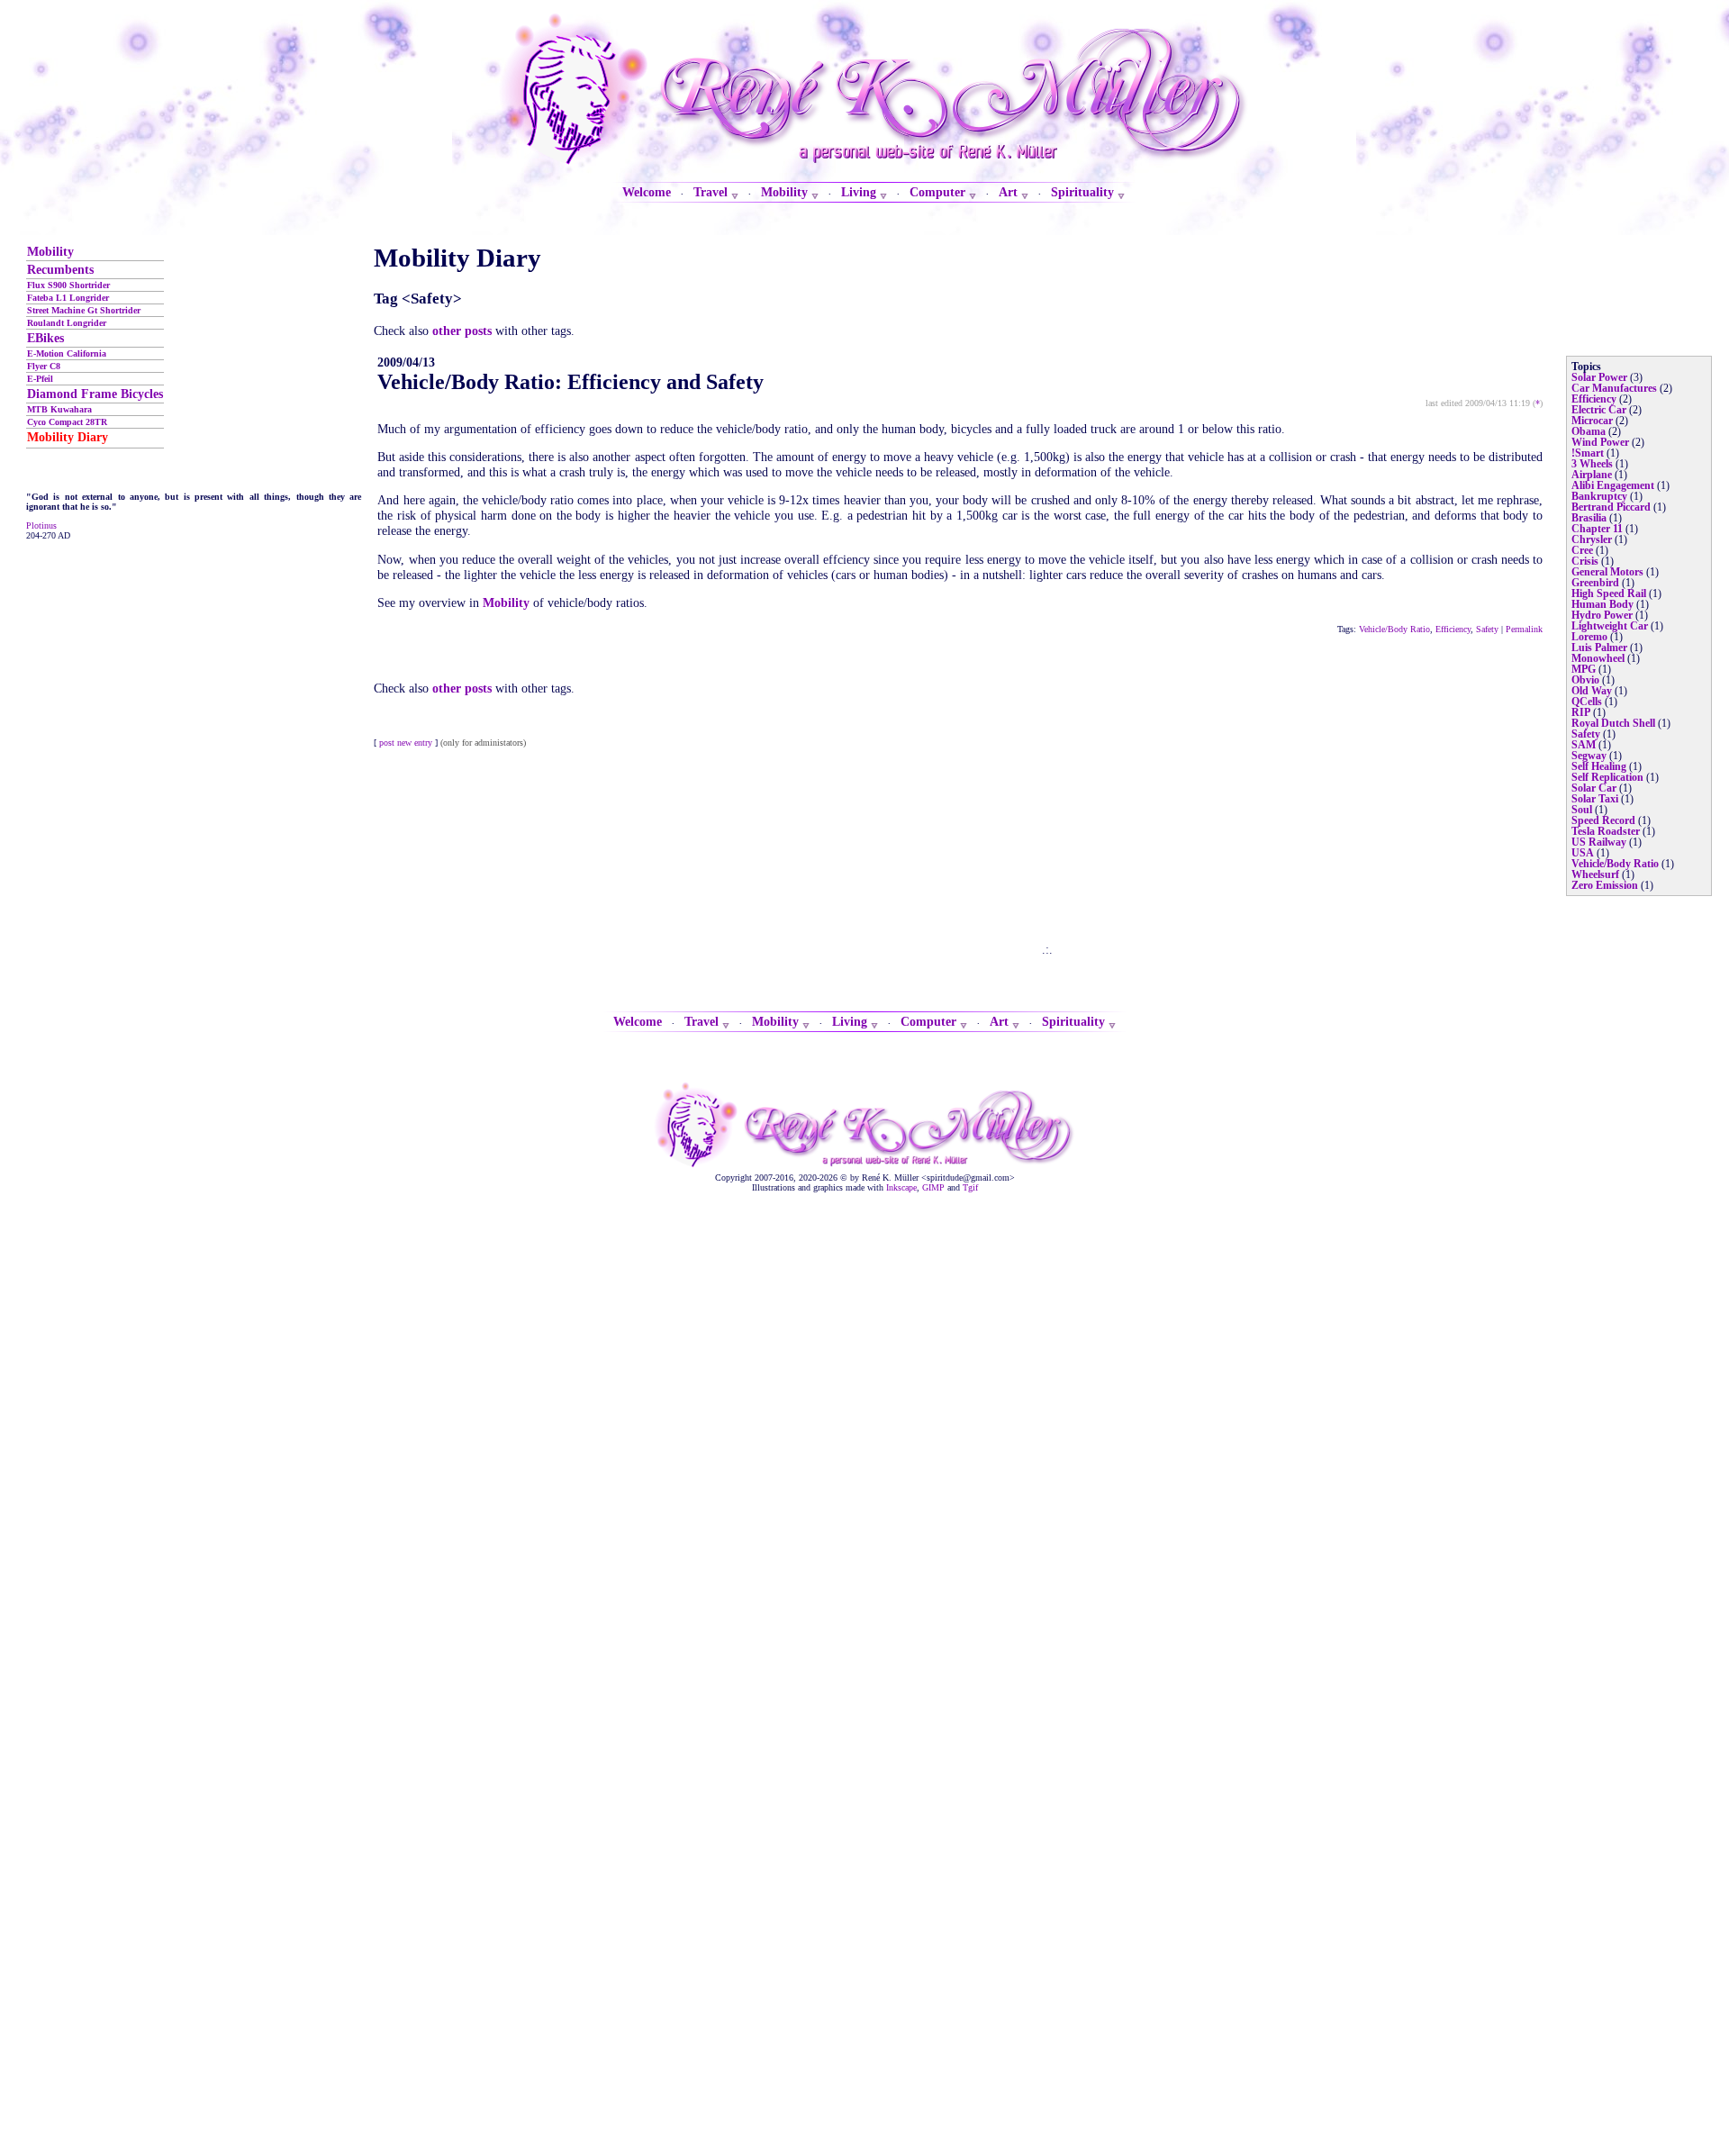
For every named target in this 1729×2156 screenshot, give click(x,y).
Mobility (50, 251)
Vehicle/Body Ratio (1394, 629)
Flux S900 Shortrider (68, 285)
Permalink (1524, 629)
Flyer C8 (44, 366)
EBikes (45, 338)
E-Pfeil (40, 379)
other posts (462, 331)
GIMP (933, 1187)
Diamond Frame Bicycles (95, 394)
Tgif (970, 1187)
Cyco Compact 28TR (67, 422)
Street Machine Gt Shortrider (84, 310)
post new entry (406, 743)
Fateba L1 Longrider (68, 298)
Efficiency (1453, 629)
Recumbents (60, 269)
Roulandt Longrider (67, 323)
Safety (1487, 629)
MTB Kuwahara (59, 409)
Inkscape (901, 1187)
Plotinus (41, 525)
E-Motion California (67, 353)
